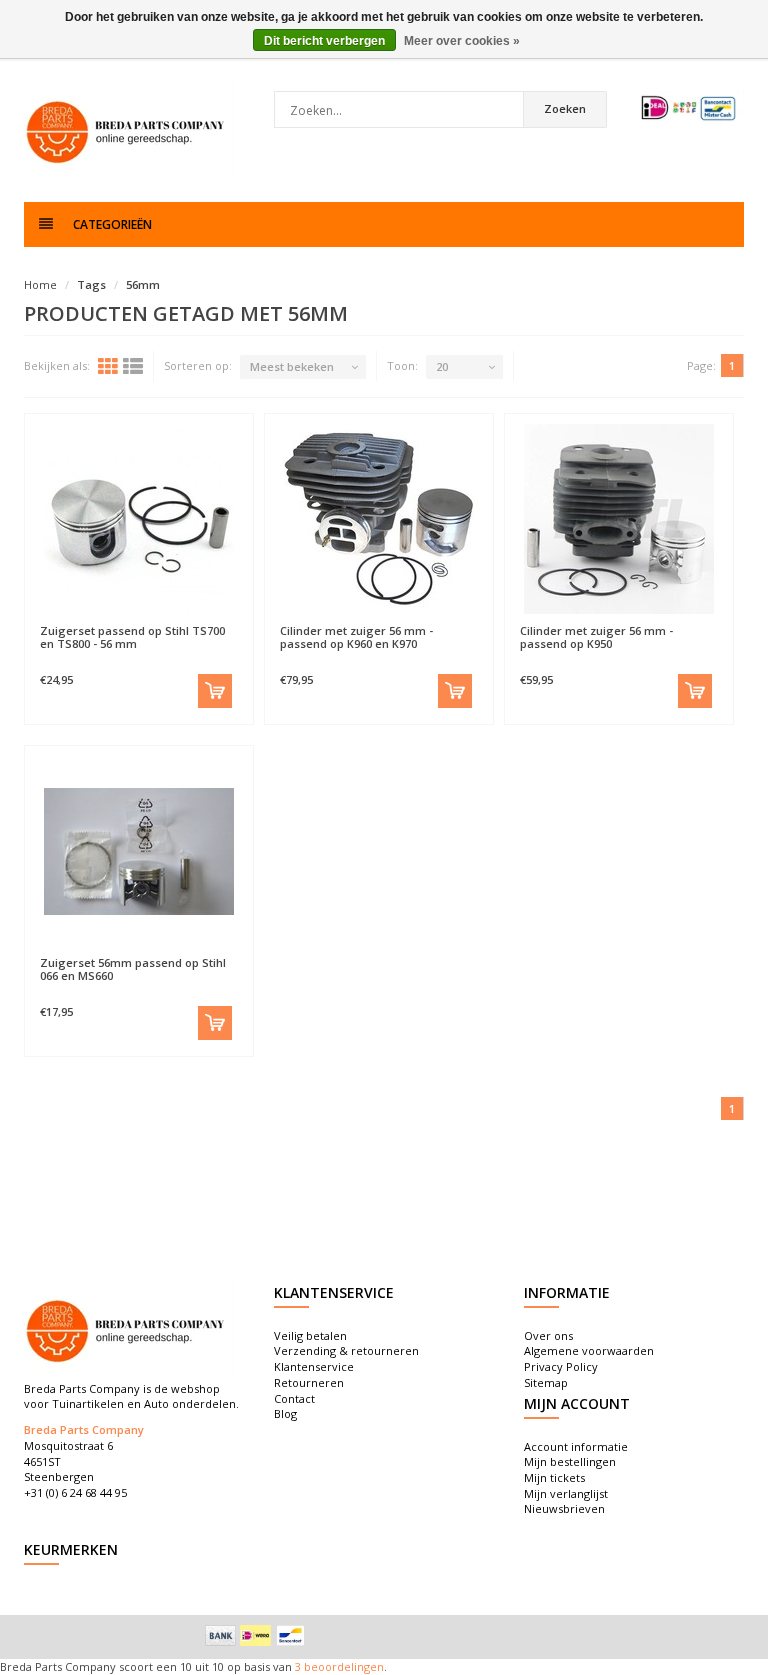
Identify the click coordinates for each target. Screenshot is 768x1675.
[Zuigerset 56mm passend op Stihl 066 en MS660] (139, 851)
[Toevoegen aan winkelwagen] (215, 691)
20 (442, 366)
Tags (91, 284)
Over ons (548, 1335)
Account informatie (576, 1446)
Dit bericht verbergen (324, 41)
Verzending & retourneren (346, 1350)
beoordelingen (342, 1666)
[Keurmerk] (689, 108)
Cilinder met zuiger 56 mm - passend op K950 (596, 637)
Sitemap (546, 1382)
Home (40, 284)
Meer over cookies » (462, 41)
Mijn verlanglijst (566, 1493)
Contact (294, 1398)
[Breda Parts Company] (129, 129)
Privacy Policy (561, 1366)
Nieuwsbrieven (564, 1508)
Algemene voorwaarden (589, 1350)
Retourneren (309, 1382)
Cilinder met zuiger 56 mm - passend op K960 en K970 (356, 637)
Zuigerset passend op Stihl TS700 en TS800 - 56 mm (132, 637)
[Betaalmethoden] (221, 1635)
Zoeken (565, 108)
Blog (285, 1413)
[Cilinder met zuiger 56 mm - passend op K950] (619, 519)
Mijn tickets (554, 1477)
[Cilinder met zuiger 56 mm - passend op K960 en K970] (379, 519)
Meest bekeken (292, 366)
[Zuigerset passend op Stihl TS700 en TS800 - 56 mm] (139, 519)
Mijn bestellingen (570, 1461)
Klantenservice (314, 1366)
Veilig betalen (310, 1335)
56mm (143, 284)
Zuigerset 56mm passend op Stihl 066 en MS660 (133, 969)
